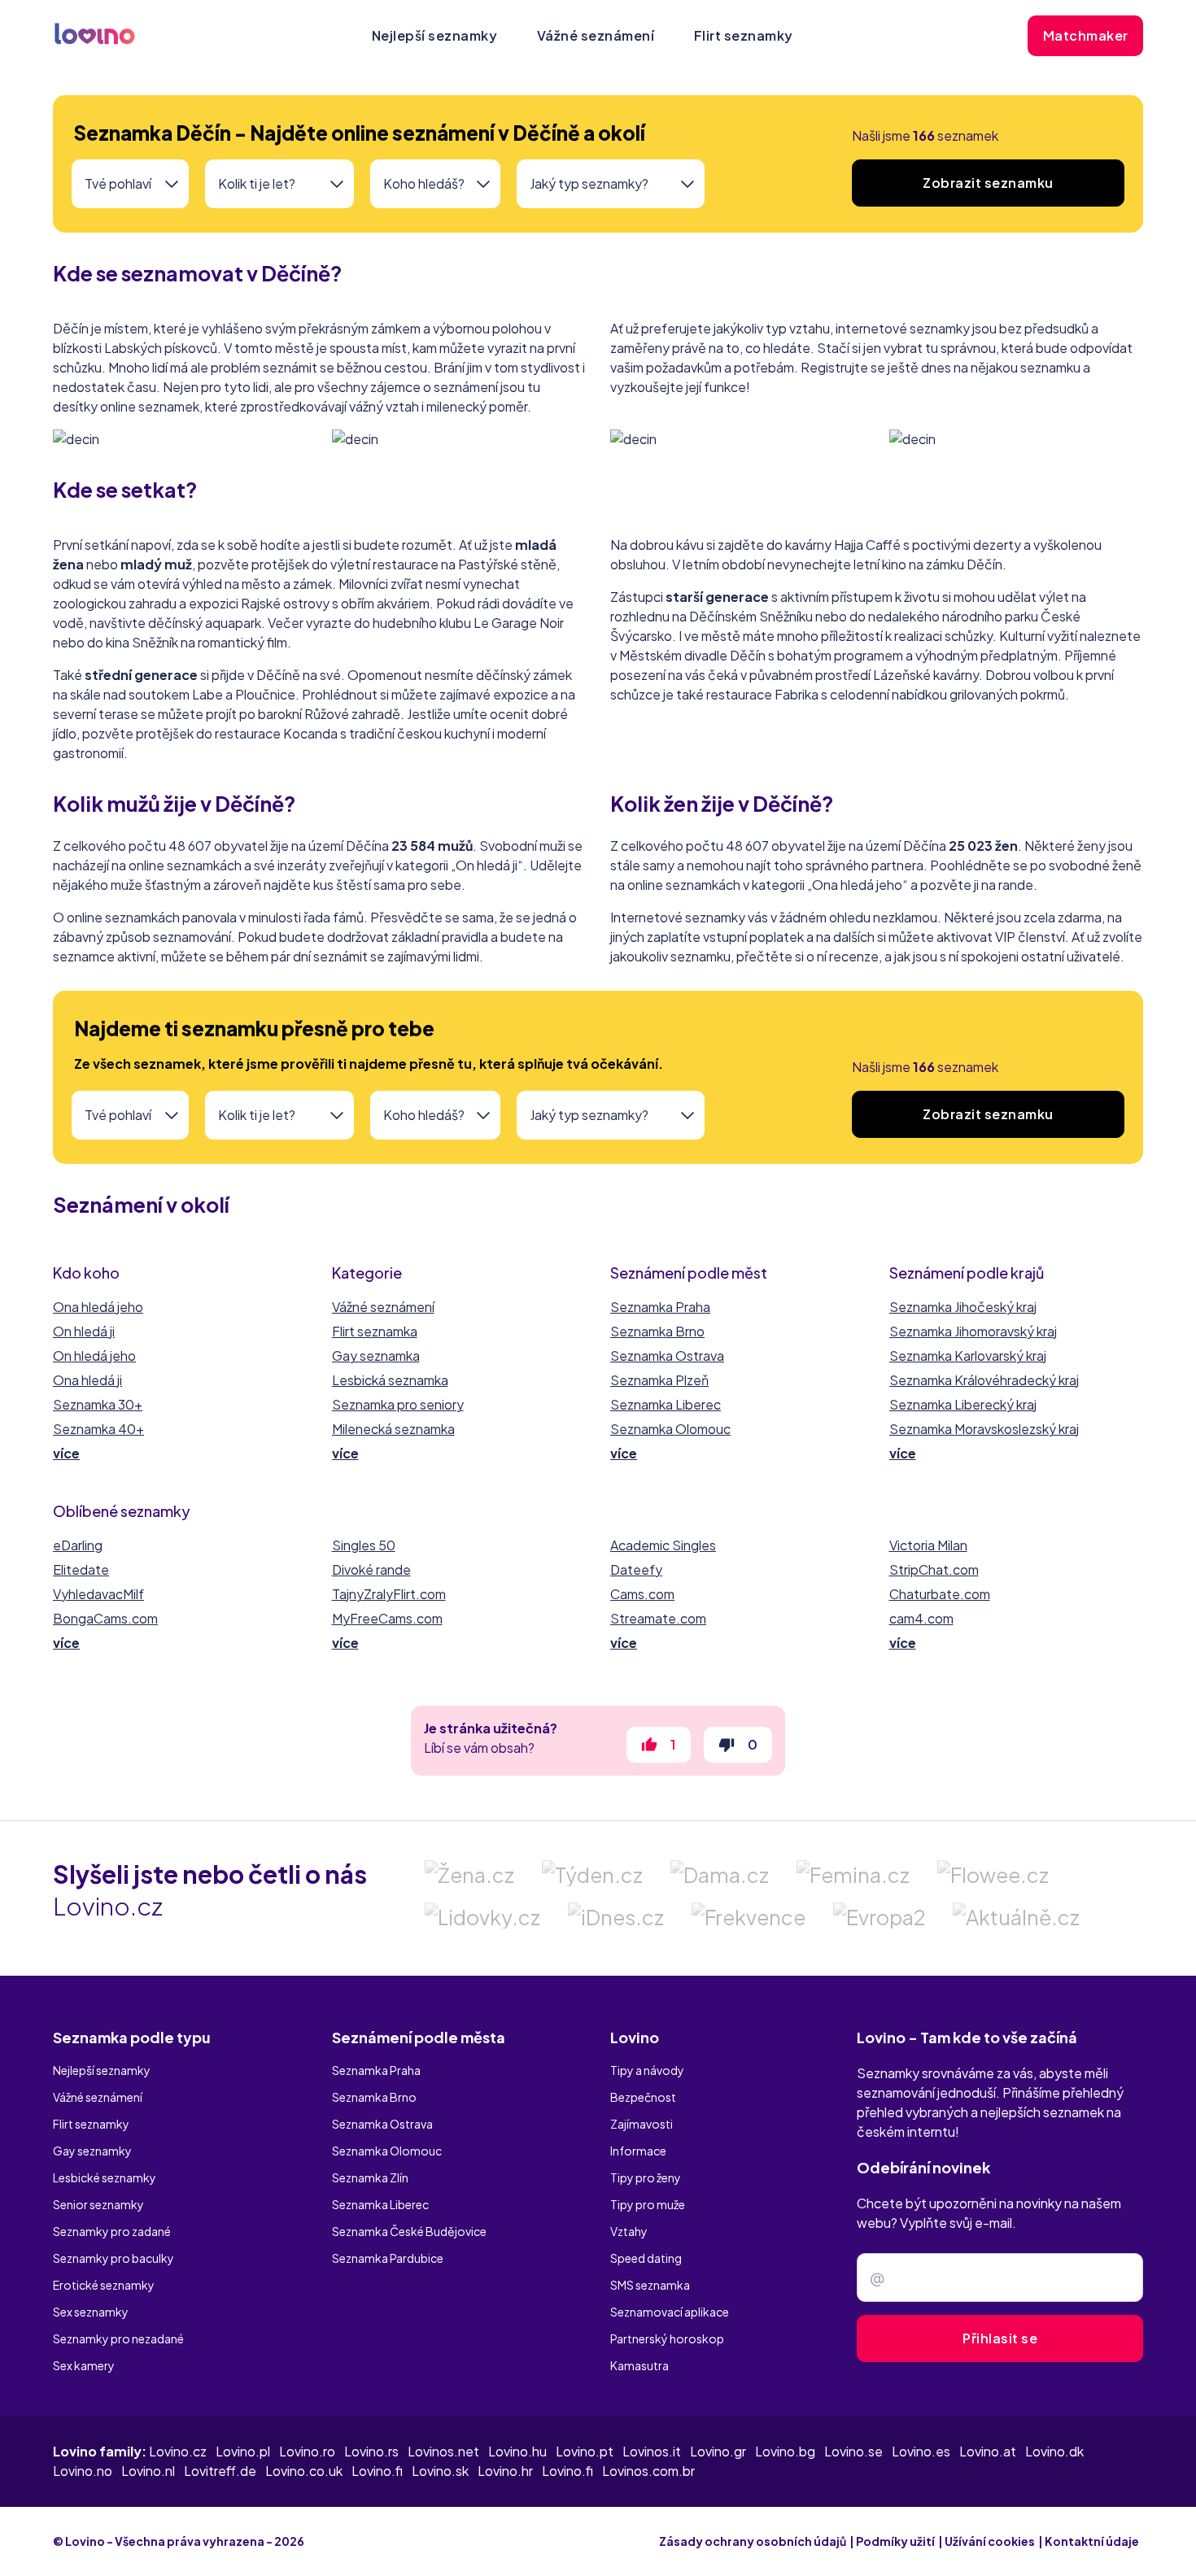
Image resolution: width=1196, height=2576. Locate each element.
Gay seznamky (92, 2151)
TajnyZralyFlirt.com (389, 1594)
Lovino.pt (585, 2451)
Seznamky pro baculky (113, 2258)
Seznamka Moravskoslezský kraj (984, 1429)
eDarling (78, 1545)
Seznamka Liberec (666, 1404)
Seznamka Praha (660, 1307)
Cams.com (642, 1594)
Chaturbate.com (940, 1594)
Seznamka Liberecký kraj (963, 1404)
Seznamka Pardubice (388, 2258)
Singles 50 (364, 1545)
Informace (638, 2151)
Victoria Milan (928, 1545)
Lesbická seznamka (390, 1380)
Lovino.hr (505, 2471)
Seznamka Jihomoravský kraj (973, 1331)
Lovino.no (83, 2471)
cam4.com (921, 1618)
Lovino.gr (718, 2451)
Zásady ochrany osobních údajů (753, 2541)
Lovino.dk (1054, 2451)
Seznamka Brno (657, 1331)
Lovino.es (921, 2451)
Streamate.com (658, 1618)
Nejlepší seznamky (435, 35)
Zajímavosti (642, 2124)
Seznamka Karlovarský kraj (968, 1356)
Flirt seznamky (744, 35)
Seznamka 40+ (98, 1429)
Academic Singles (663, 1545)
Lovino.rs (371, 2451)
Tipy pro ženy (646, 2177)
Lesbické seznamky (105, 2177)
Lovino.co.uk (304, 2471)
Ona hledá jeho (98, 1307)
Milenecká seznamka (393, 1429)
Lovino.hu (517, 2451)
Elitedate (81, 1569)
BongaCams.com (105, 1618)
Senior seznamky (98, 2204)
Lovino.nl (148, 2471)
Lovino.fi (377, 2471)
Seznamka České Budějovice (409, 2231)
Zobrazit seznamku (988, 183)
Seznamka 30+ (98, 1404)
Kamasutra (639, 2365)
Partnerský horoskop (667, 2338)
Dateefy (636, 1569)
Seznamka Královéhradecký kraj (984, 1380)
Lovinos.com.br (648, 2471)
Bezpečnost (643, 2097)
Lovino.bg (785, 2451)
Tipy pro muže (648, 2204)
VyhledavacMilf (98, 1594)
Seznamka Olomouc (670, 1429)
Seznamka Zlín (370, 2177)
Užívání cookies (990, 2541)
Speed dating (646, 2258)
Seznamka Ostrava (667, 1356)
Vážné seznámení (596, 35)
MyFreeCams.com (387, 1618)
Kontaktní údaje (1092, 2541)
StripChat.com (934, 1569)
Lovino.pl (243, 2451)
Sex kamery (84, 2365)
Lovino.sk (440, 2471)
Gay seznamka (376, 1356)
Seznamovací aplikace (670, 2312)
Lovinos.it (652, 2451)
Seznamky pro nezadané (118, 2338)
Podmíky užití (895, 2541)
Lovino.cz (178, 2451)
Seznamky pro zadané (112, 2231)
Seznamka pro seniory (398, 1404)
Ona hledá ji (87, 1380)
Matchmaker (1086, 35)
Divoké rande (371, 1569)
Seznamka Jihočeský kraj (963, 1307)
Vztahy (629, 2231)
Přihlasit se (1000, 2338)
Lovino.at (988, 2451)
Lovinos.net (443, 2451)
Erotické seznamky (104, 2285)
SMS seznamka (650, 2285)
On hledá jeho (94, 1356)
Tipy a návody (647, 2070)
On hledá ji (84, 1331)
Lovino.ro (307, 2451)
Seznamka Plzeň (659, 1380)
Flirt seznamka (375, 1331)
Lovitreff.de (220, 2471)
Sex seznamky (91, 2312)
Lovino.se (853, 2451)
